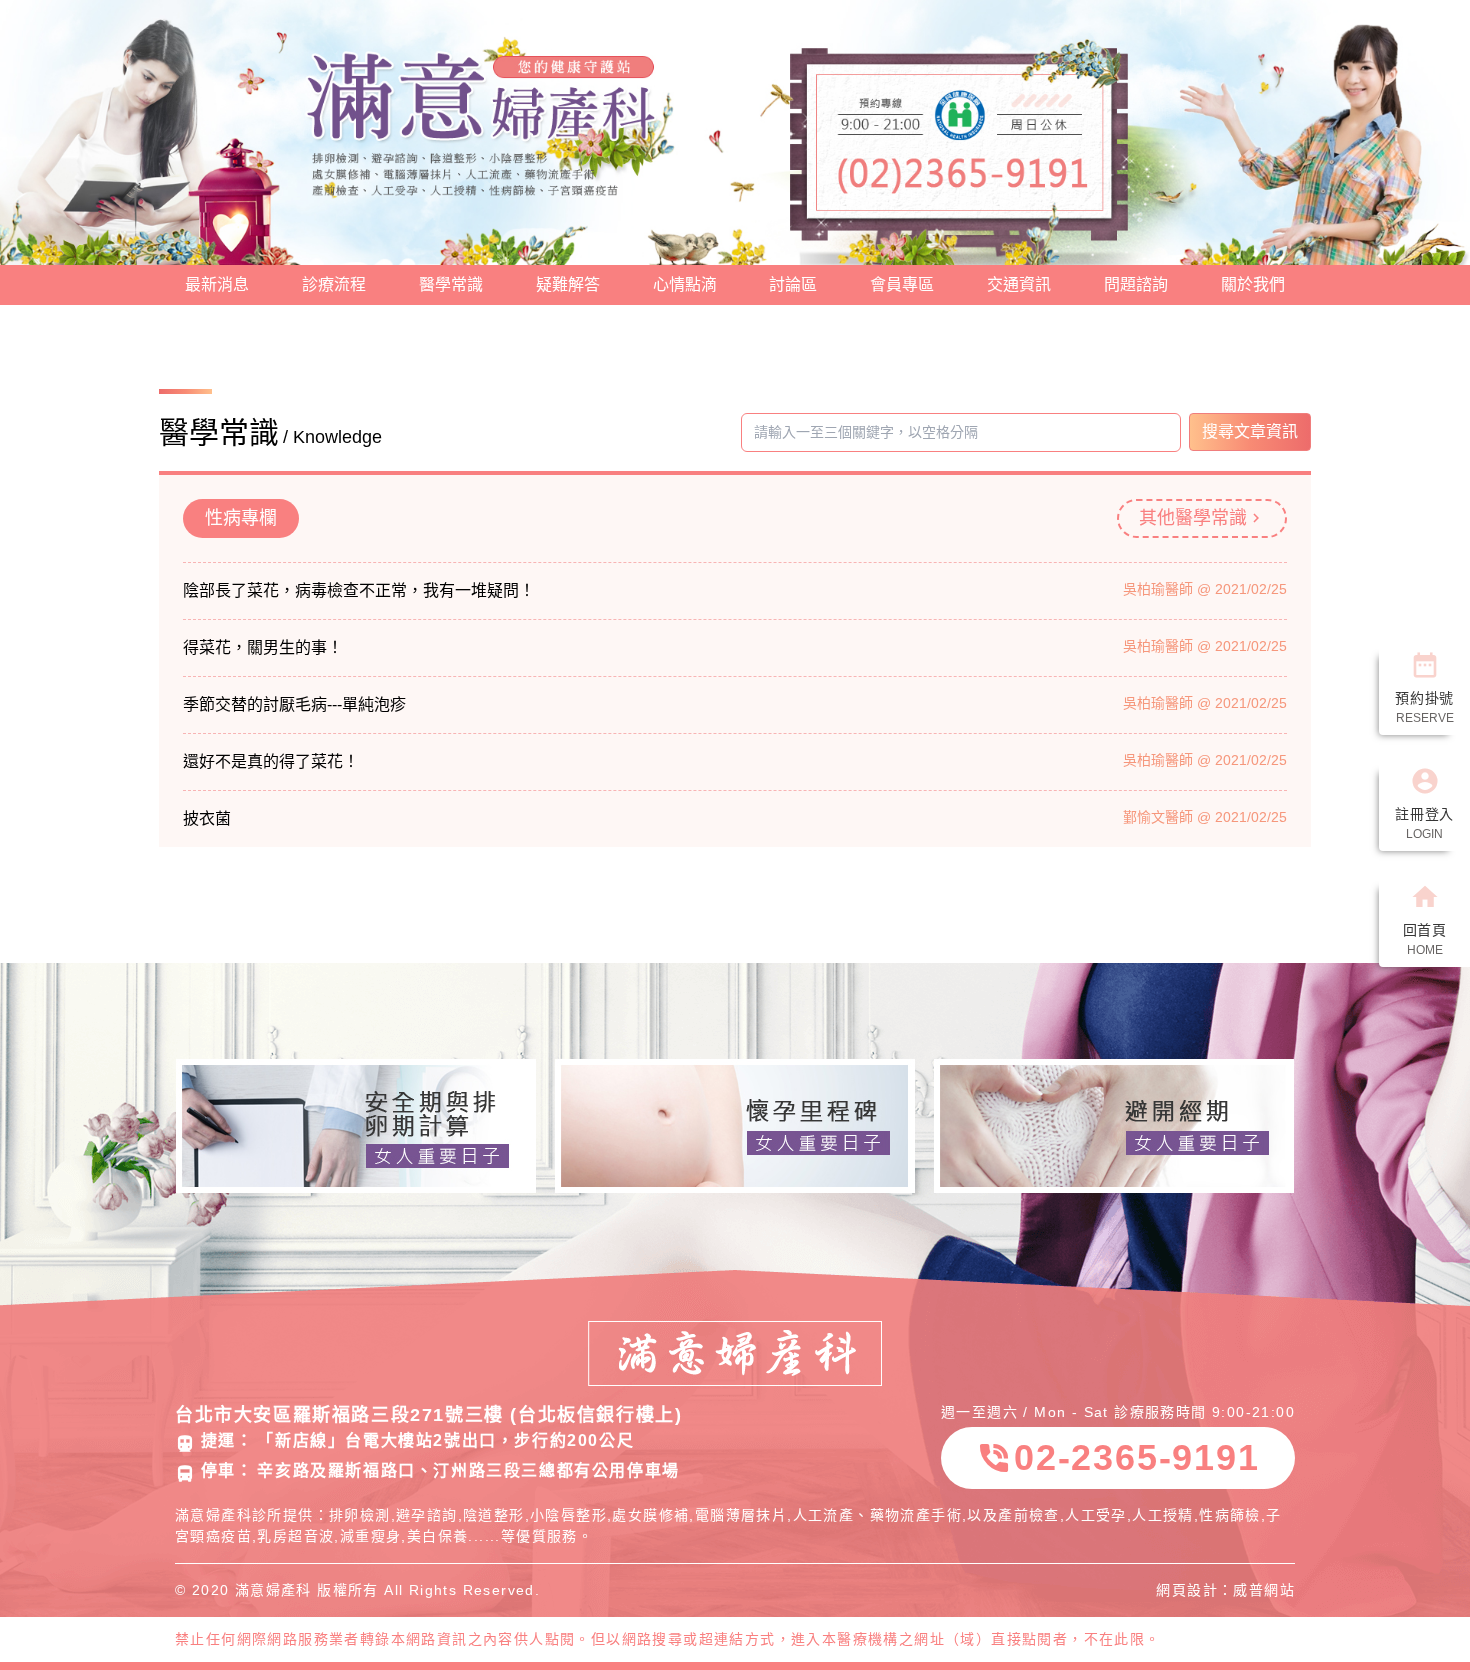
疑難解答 (568, 284)
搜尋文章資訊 (1250, 431)
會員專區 (902, 284)
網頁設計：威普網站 (1225, 1590)
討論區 (793, 284)
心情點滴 (685, 284)
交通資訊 (1019, 284)
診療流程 (334, 284)
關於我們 (1253, 284)
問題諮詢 (1136, 284)
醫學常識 (451, 284)
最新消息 (217, 284)
